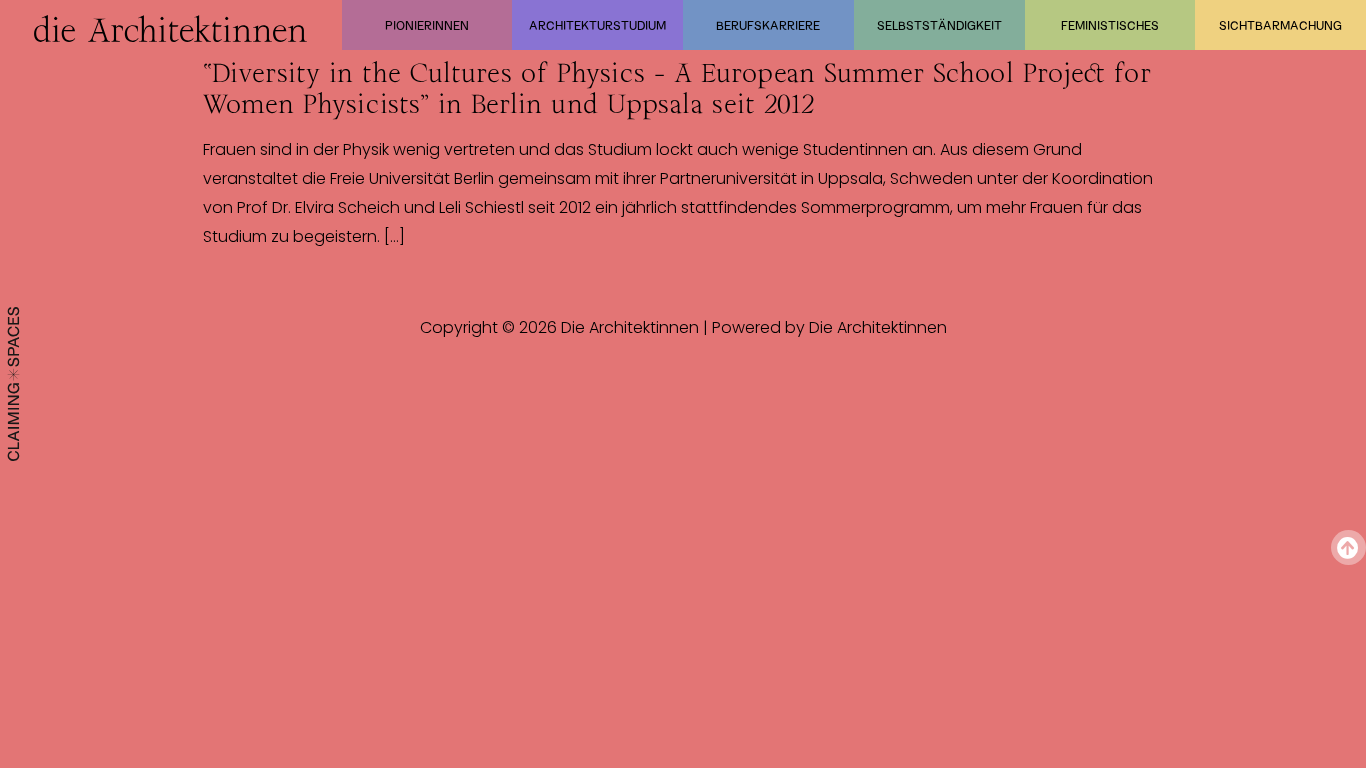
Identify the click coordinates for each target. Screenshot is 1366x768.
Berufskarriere (768, 25)
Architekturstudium (597, 25)
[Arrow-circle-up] (1348, 547)
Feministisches (1110, 25)
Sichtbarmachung (1280, 25)
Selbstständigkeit (939, 25)
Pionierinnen (427, 25)
